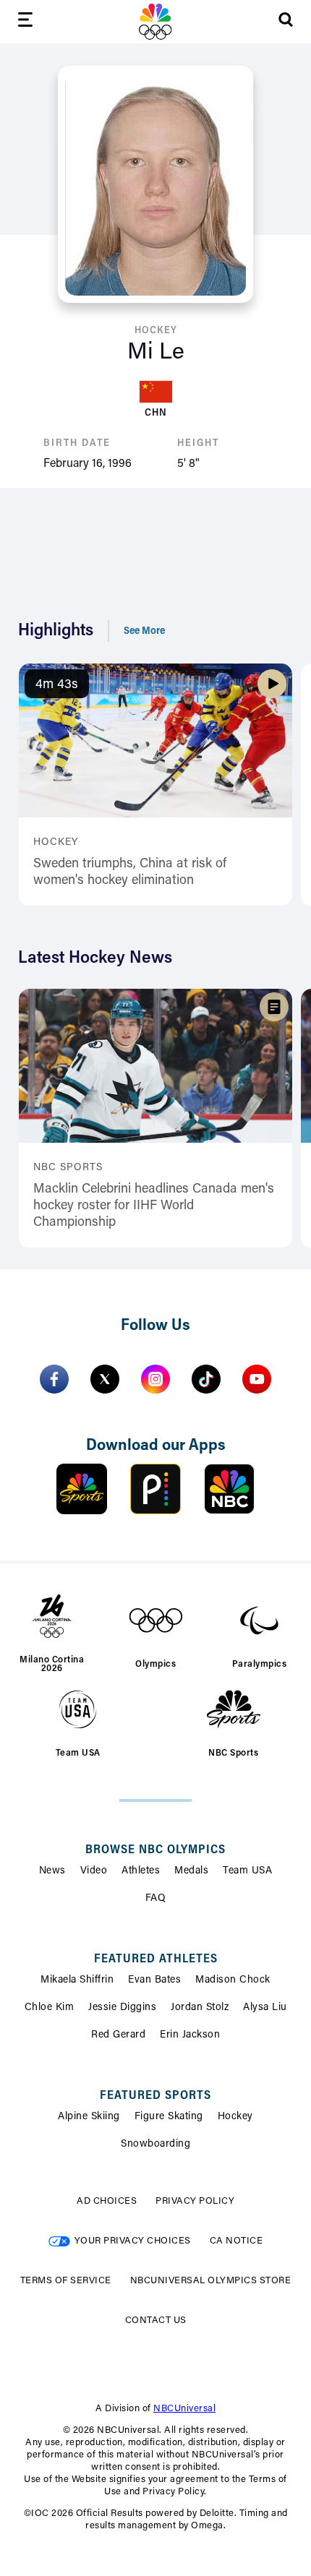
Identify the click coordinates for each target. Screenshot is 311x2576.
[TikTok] (206, 1379)
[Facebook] (54, 1379)
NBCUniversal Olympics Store (211, 2281)
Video (94, 1871)
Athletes (141, 1871)
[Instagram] (155, 1379)
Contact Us (156, 2320)
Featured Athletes (156, 1959)
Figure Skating (169, 2117)
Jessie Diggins (122, 2008)
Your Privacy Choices (133, 2241)
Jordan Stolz (200, 2008)
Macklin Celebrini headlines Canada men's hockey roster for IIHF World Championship (154, 1207)
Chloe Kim (50, 2008)
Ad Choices (107, 2201)
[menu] (25, 22)
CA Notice (237, 2241)
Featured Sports (155, 2096)
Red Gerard (118, 2035)
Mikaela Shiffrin (77, 1980)
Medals (191, 1871)
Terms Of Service (66, 2281)
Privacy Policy (195, 2201)
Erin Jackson (190, 2035)
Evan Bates (154, 1980)
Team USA (247, 1871)
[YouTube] (257, 1379)
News (52, 1871)
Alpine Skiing (89, 2117)
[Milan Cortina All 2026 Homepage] (155, 22)
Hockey (235, 2117)
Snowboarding (155, 2144)
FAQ (156, 1899)
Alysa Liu (265, 2008)
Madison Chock (233, 1980)
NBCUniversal (184, 2409)
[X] (105, 1379)
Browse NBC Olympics (155, 1850)
